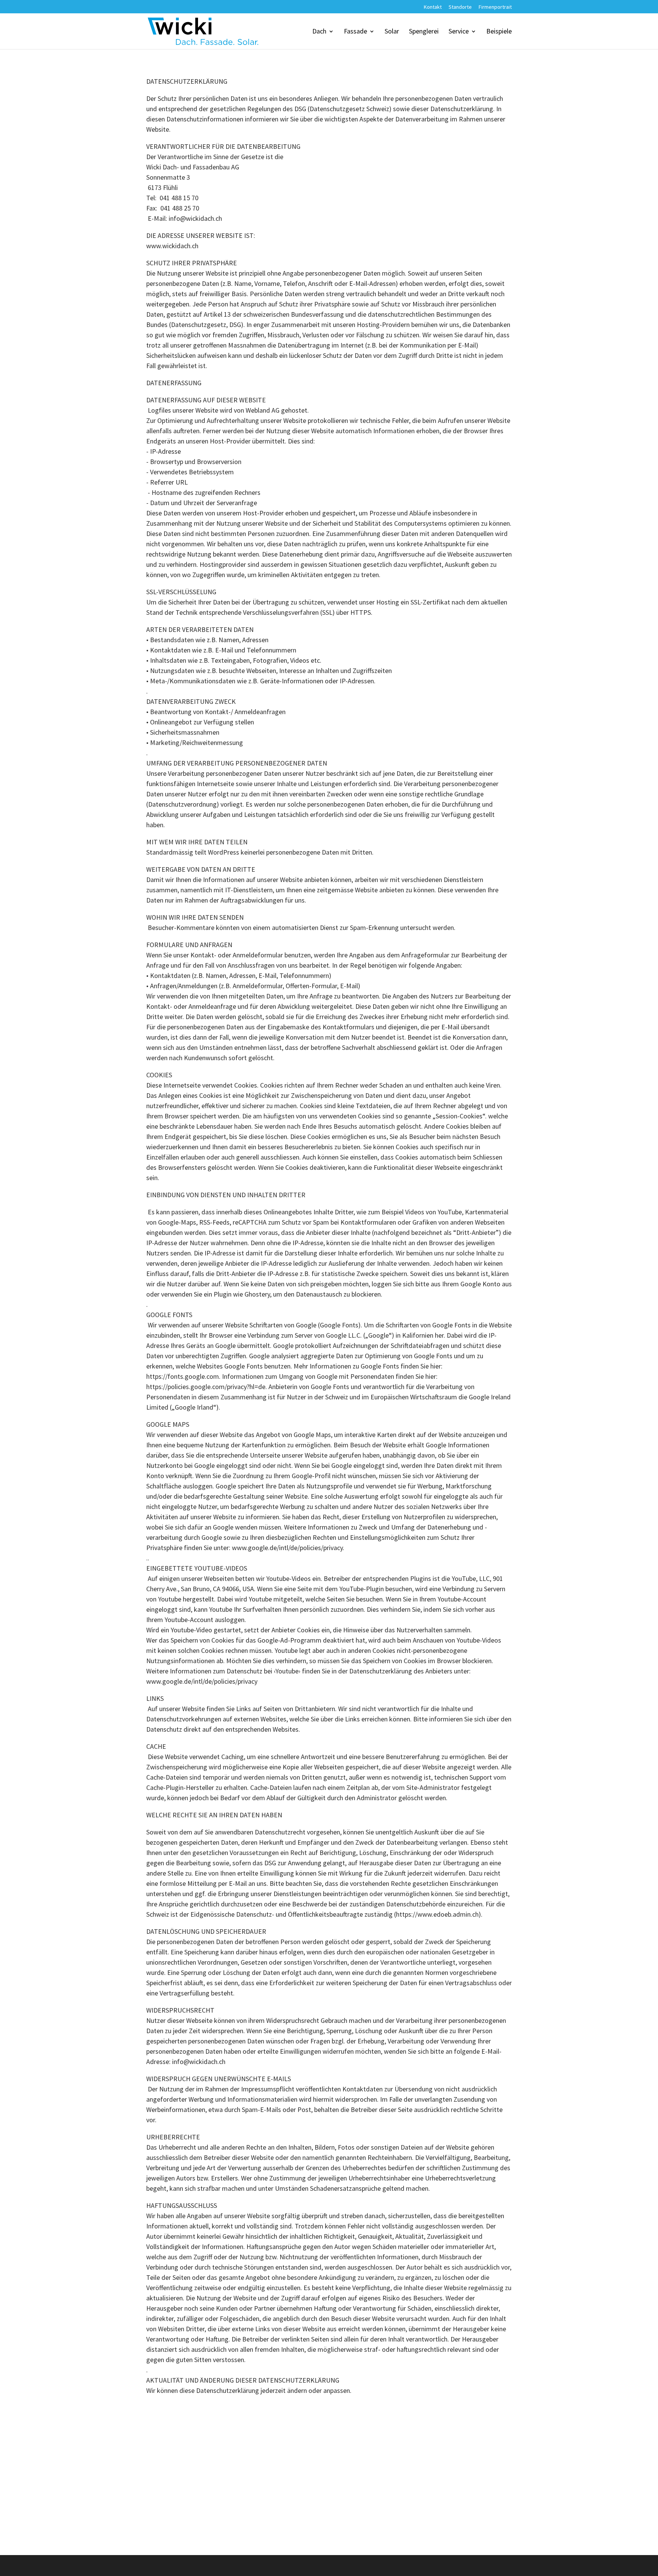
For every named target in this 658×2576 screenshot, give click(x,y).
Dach (319, 32)
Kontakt (433, 7)
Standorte (460, 7)
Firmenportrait (495, 7)
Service (459, 32)
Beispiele (499, 32)
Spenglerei (424, 32)
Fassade (355, 32)
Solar (392, 32)
